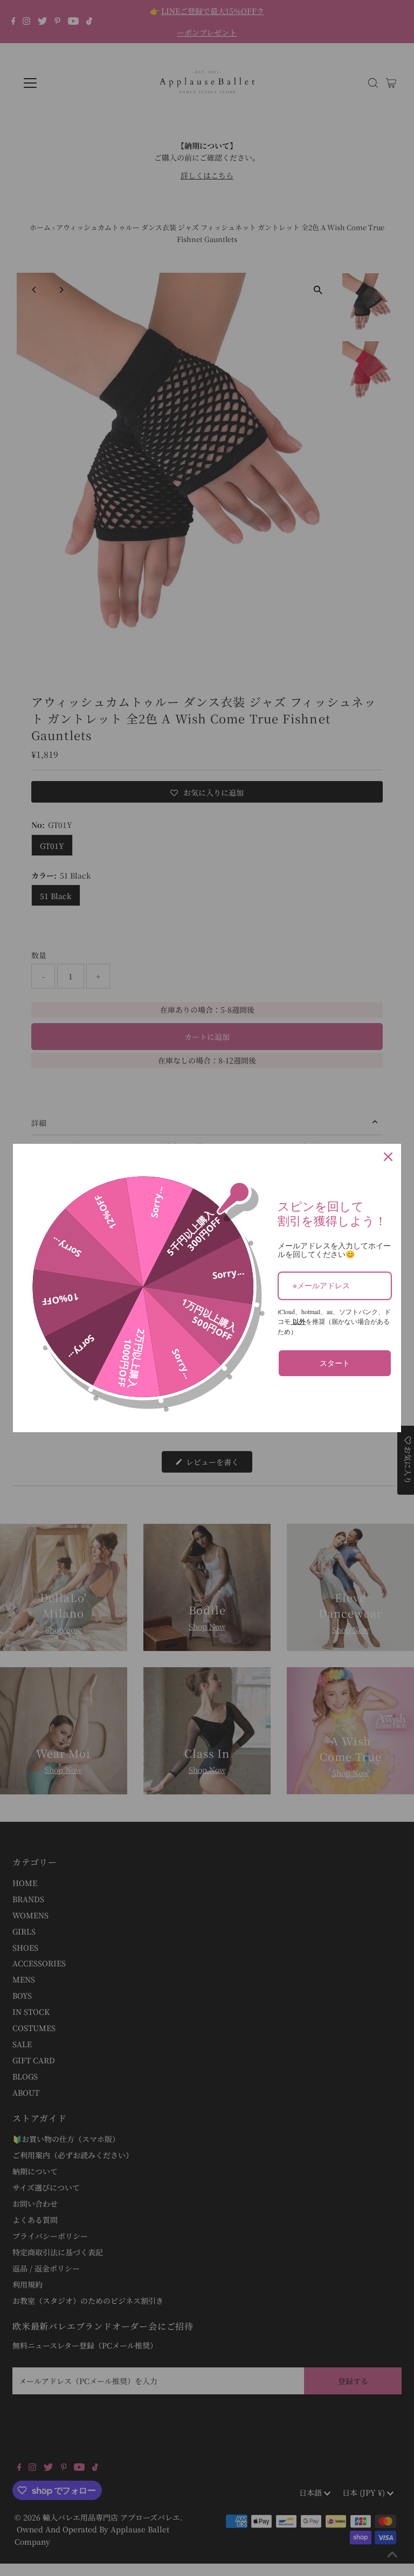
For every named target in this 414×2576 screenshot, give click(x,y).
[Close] (388, 1157)
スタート (335, 1363)
